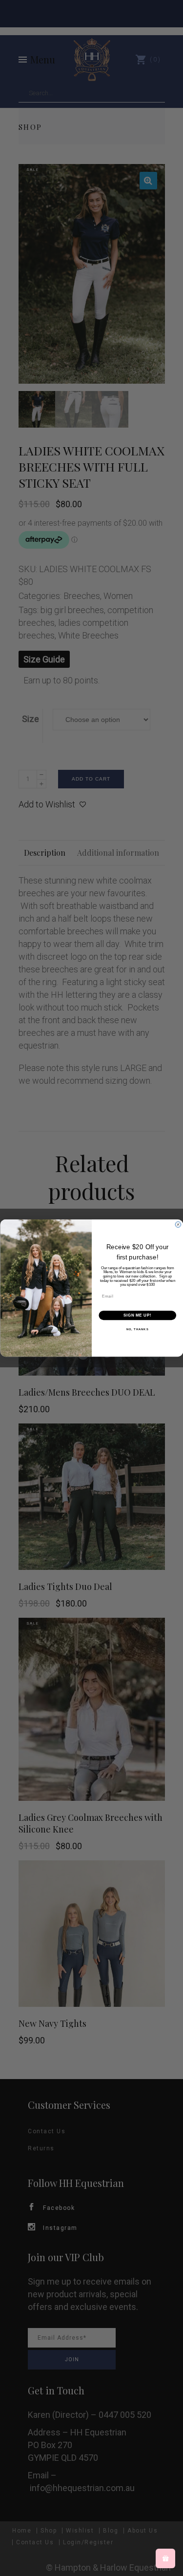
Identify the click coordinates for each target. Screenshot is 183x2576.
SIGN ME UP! (137, 1315)
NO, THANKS (137, 1329)
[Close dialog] (178, 1225)
